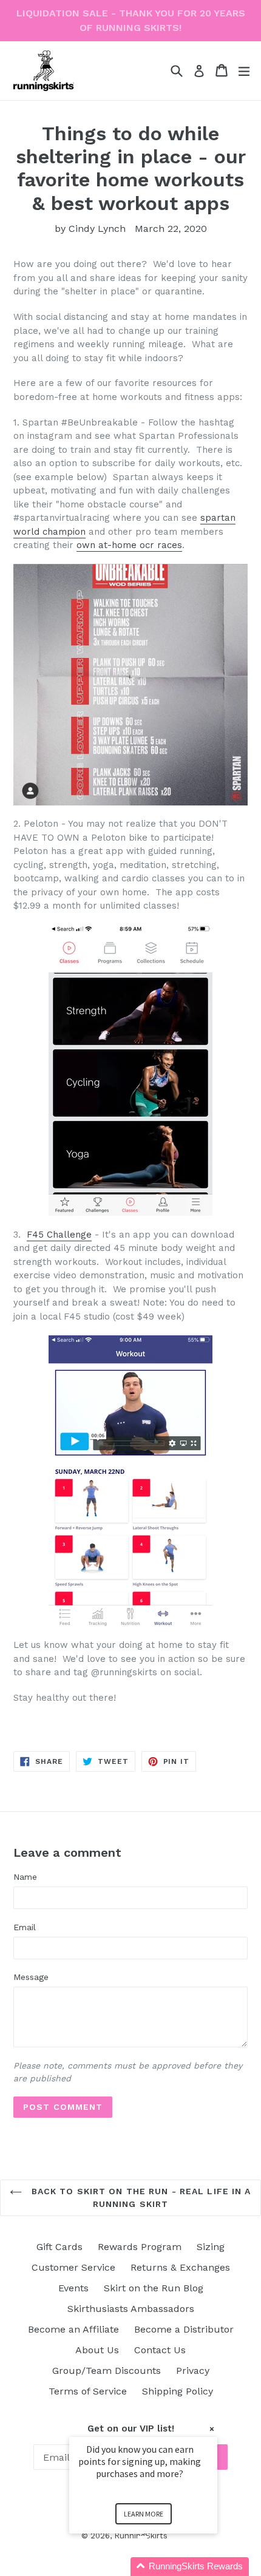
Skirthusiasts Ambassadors (131, 2309)
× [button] (212, 2429)
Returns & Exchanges (180, 2267)
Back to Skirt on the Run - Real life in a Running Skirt (139, 2198)
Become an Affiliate (73, 2329)
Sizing (211, 2247)
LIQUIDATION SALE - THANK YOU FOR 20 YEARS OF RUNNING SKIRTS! (131, 20)
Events (73, 2288)
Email (25, 1927)
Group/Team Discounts (107, 2371)
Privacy (193, 2371)
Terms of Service (88, 2391)
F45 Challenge (59, 1235)
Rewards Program (140, 2247)
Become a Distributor (184, 2329)
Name (25, 1877)
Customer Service (73, 2267)
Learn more (144, 2514)
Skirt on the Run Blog (154, 2288)
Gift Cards (59, 2247)
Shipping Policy (178, 2391)
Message (31, 1977)
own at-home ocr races (129, 545)
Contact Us (160, 2350)
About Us (97, 2350)
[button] (158, 2567)
